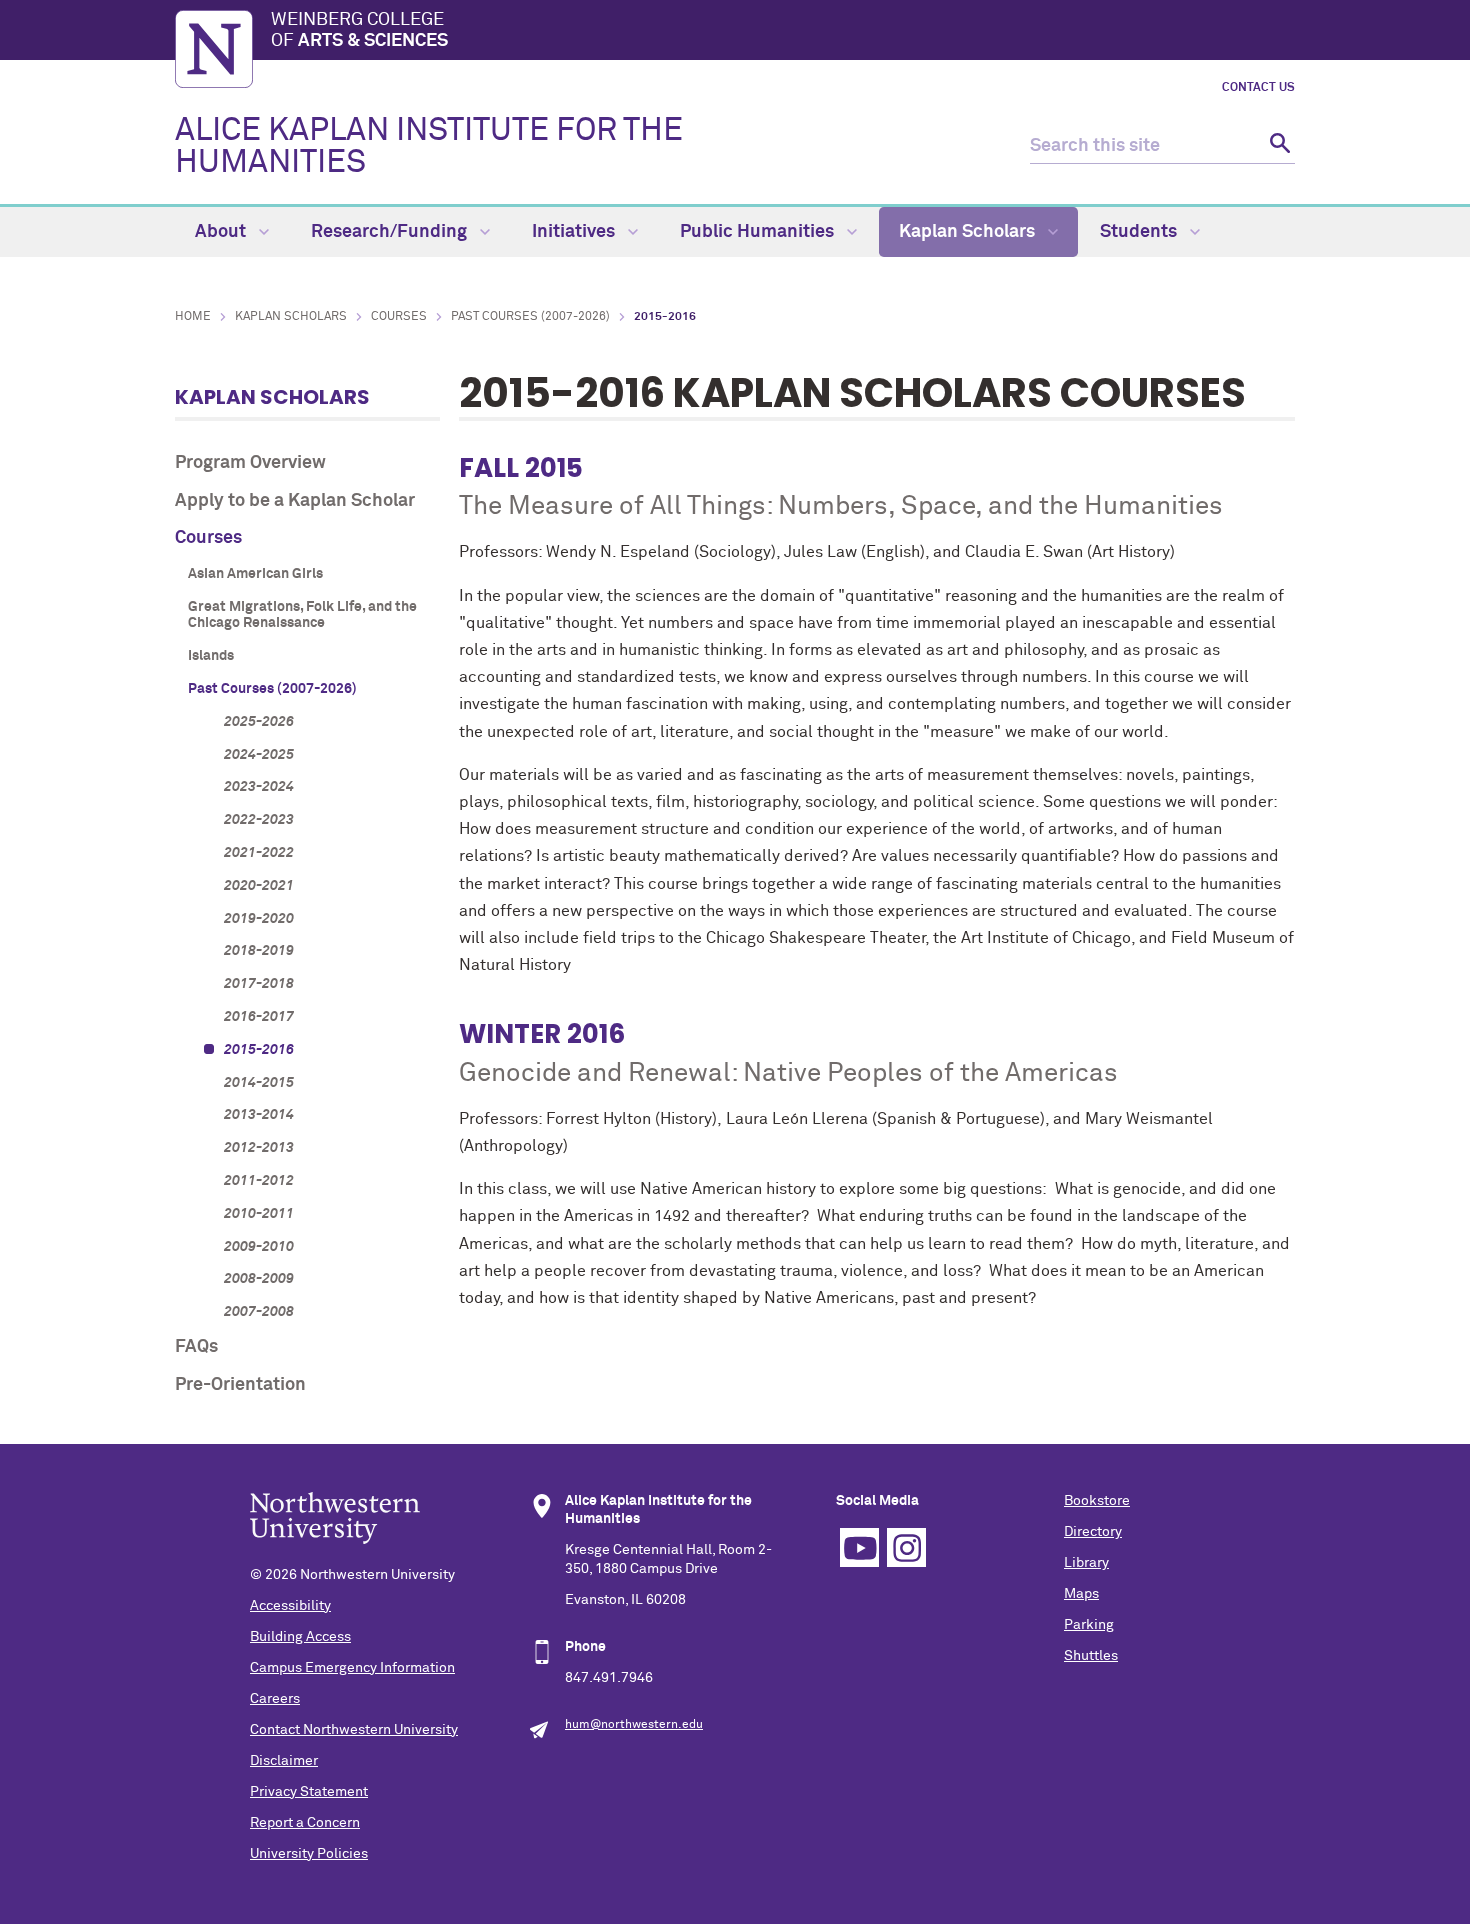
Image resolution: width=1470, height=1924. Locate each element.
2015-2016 (259, 1050)
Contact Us (1258, 88)
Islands (211, 656)
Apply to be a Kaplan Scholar (295, 501)
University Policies (309, 1854)
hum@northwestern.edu (634, 1725)
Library (1086, 1563)
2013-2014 (259, 1115)
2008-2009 (259, 1279)
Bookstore (1097, 1501)
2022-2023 (259, 820)
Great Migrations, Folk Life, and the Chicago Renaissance (302, 615)
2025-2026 (259, 722)
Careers (275, 1699)
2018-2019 (259, 951)
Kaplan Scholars (969, 232)
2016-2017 (259, 1017)
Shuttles (1091, 1656)
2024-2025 (259, 755)
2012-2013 (259, 1148)
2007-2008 (259, 1312)
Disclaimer (284, 1761)
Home (193, 317)
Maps (1081, 1594)
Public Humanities (759, 232)
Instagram (906, 1547)
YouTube (859, 1547)
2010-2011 (259, 1214)
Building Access (300, 1637)
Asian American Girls (255, 574)
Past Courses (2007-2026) (530, 317)
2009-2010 (259, 1247)
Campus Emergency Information (352, 1668)
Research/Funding (391, 232)
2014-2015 (259, 1083)
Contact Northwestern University (354, 1730)
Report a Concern (305, 1823)
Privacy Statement (309, 1792)
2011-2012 (259, 1181)
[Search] (1277, 146)
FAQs (196, 1347)
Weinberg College (359, 31)
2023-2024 (259, 787)
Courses (399, 317)
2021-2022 (259, 853)
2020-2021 (259, 886)
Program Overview (250, 463)
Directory (1093, 1532)
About (222, 232)
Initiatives (575, 232)
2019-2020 (259, 919)
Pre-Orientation (240, 1385)
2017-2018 (259, 984)
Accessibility (290, 1606)
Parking (1089, 1625)
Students (1140, 232)
